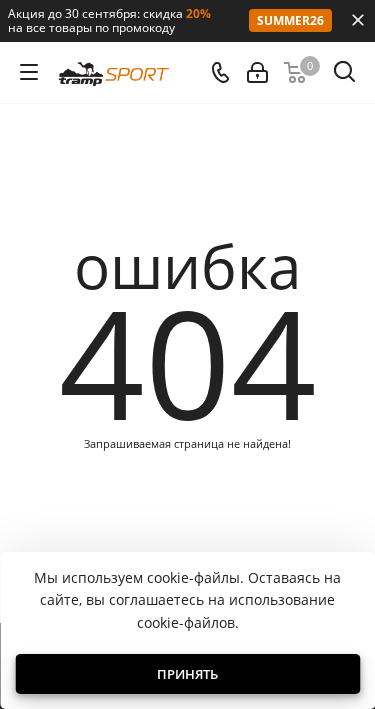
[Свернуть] (358, 20)
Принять (187, 674)
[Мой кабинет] (257, 72)
